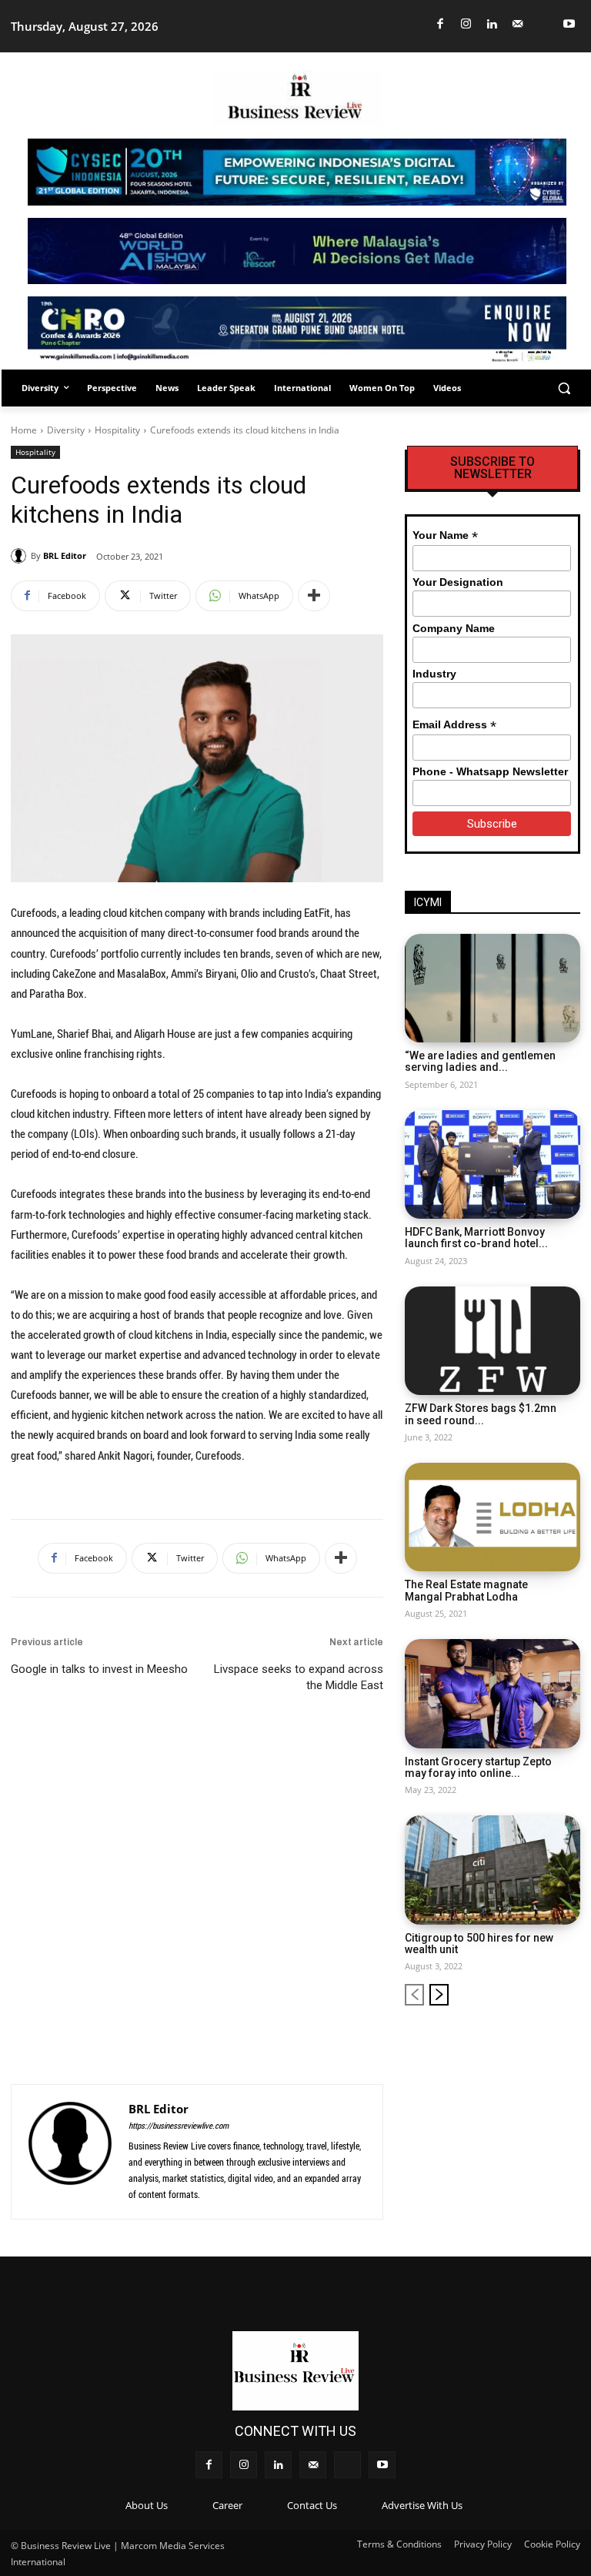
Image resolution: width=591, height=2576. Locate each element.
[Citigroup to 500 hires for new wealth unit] (492, 1870)
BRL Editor (65, 555)
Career (227, 2505)
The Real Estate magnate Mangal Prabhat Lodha (466, 1590)
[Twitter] (544, 24)
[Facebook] (441, 24)
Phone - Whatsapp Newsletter (490, 771)
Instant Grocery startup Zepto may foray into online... (478, 1767)
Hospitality (117, 430)
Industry (434, 674)
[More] (314, 596)
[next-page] (439, 1995)
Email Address (454, 725)
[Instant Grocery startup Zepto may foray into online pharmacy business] (492, 1693)
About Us (147, 2505)
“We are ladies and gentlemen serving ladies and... (480, 1061)
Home (24, 430)
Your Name (445, 535)
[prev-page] (414, 1995)
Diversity (66, 430)
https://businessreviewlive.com (179, 2125)
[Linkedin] (492, 24)
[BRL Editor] (21, 556)
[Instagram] (467, 24)
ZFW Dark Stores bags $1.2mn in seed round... (481, 1414)
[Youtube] (570, 24)
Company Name (454, 628)
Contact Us (312, 2505)
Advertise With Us (422, 2505)
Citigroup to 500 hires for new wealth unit (479, 1944)
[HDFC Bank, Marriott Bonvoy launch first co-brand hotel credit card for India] (492, 1164)
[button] (564, 388)
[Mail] (518, 24)
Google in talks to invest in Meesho (99, 1669)
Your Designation (458, 582)
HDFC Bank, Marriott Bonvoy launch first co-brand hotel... (476, 1238)
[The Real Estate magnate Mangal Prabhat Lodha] (492, 1517)
